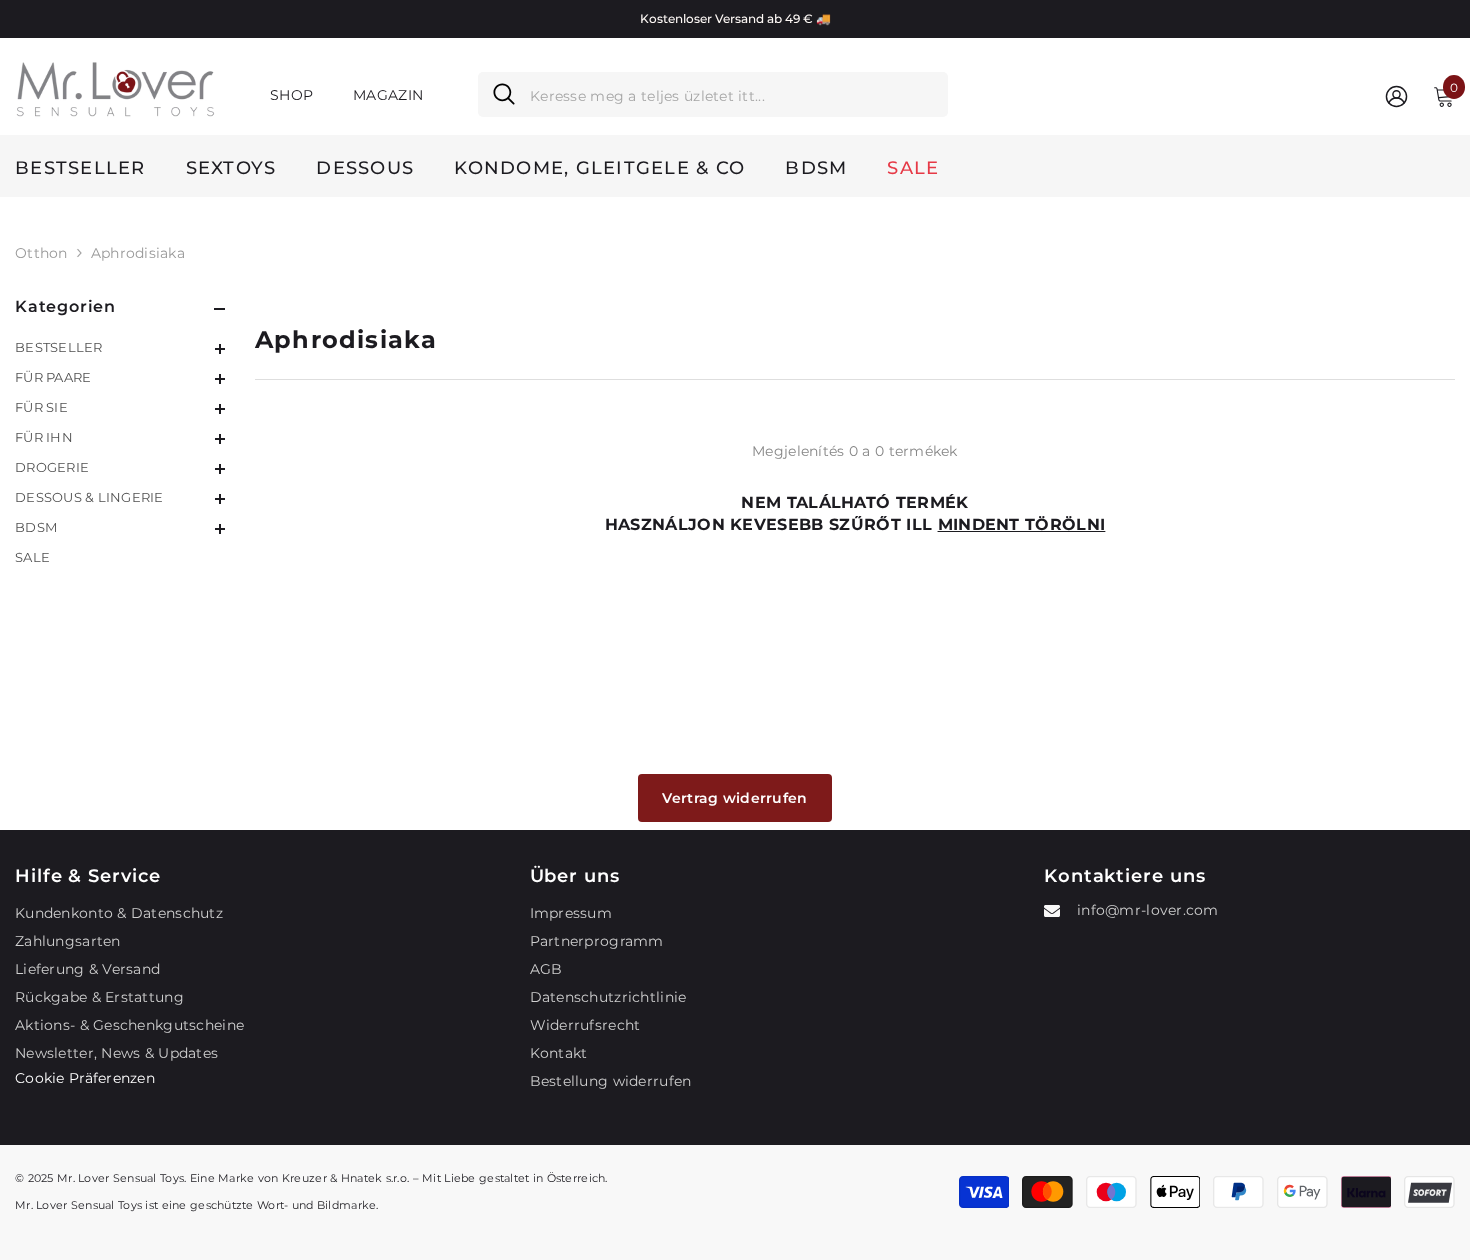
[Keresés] (713, 94)
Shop (291, 95)
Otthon (41, 253)
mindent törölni (1022, 524)
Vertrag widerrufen (734, 798)
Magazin (388, 95)
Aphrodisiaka (138, 253)
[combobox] (731, 94)
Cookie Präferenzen (85, 1078)
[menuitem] (120, 347)
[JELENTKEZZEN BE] (1396, 95)
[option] (735, 19)
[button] (120, 349)
